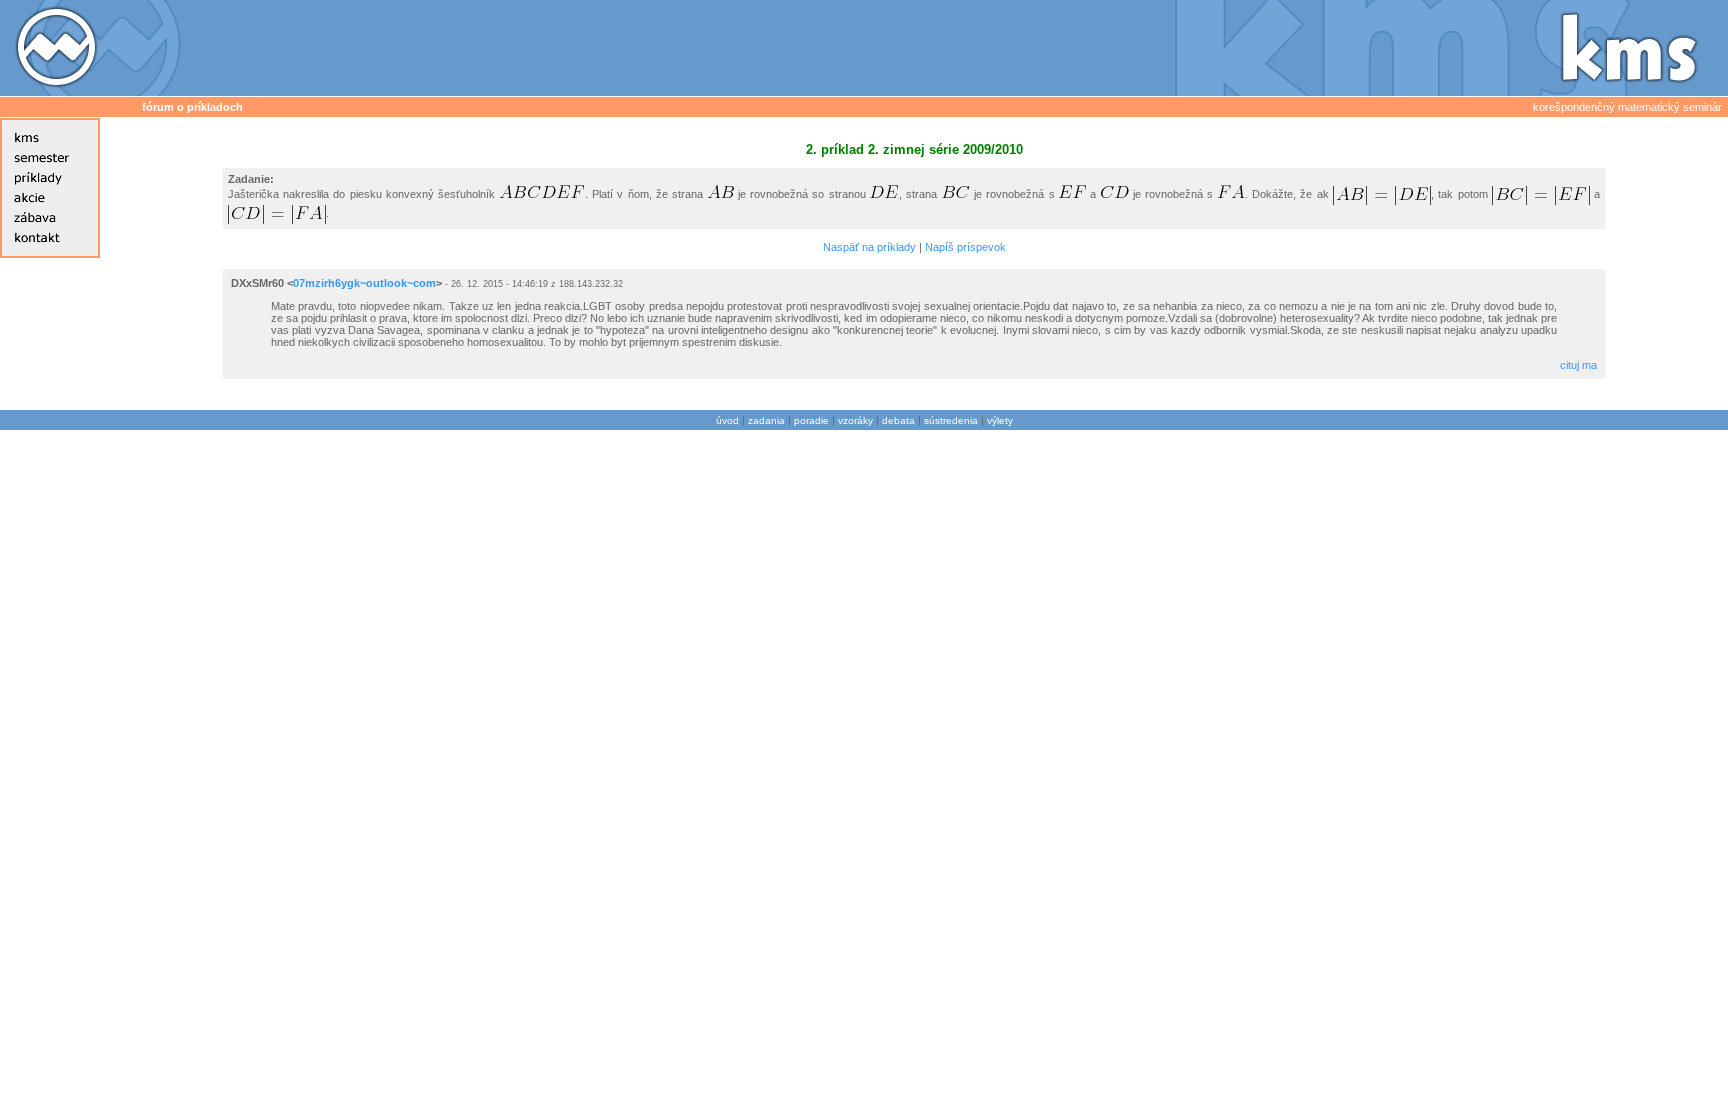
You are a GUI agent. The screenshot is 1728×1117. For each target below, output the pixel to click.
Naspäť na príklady (869, 247)
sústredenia (951, 420)
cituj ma (1578, 365)
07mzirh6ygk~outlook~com (364, 283)
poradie (811, 420)
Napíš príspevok (965, 247)
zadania (766, 420)
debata (898, 420)
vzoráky (855, 420)
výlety (1000, 420)
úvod (727, 420)
